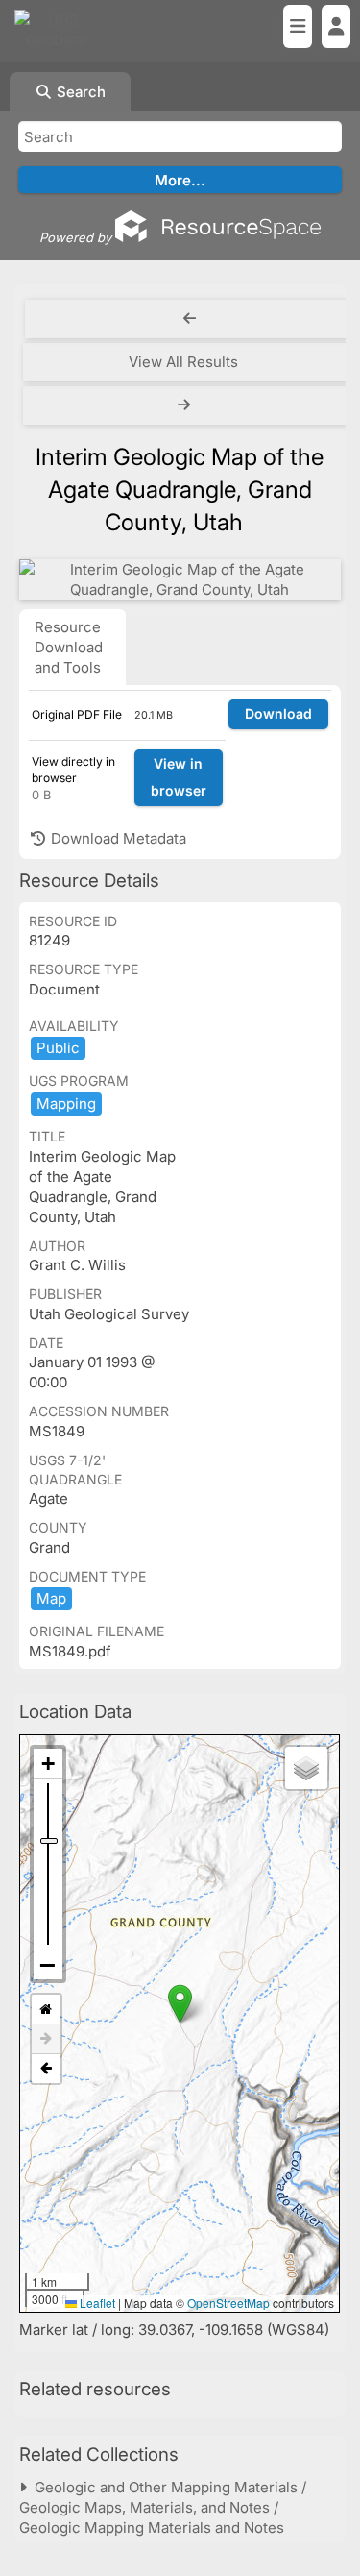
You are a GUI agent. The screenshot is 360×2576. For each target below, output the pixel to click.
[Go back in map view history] (46, 2069)
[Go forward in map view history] (46, 2039)
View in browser (179, 777)
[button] (180, 2004)
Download (278, 713)
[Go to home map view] (46, 2010)
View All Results (183, 362)
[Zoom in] (48, 1764)
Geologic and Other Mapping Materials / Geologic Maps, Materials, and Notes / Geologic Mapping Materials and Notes (163, 2507)
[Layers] (306, 1768)
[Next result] (186, 405)
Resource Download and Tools (69, 647)
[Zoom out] (48, 1965)
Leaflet (96, 2303)
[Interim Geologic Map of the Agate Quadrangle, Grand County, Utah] (180, 579)
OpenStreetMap (228, 2303)
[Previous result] (190, 319)
